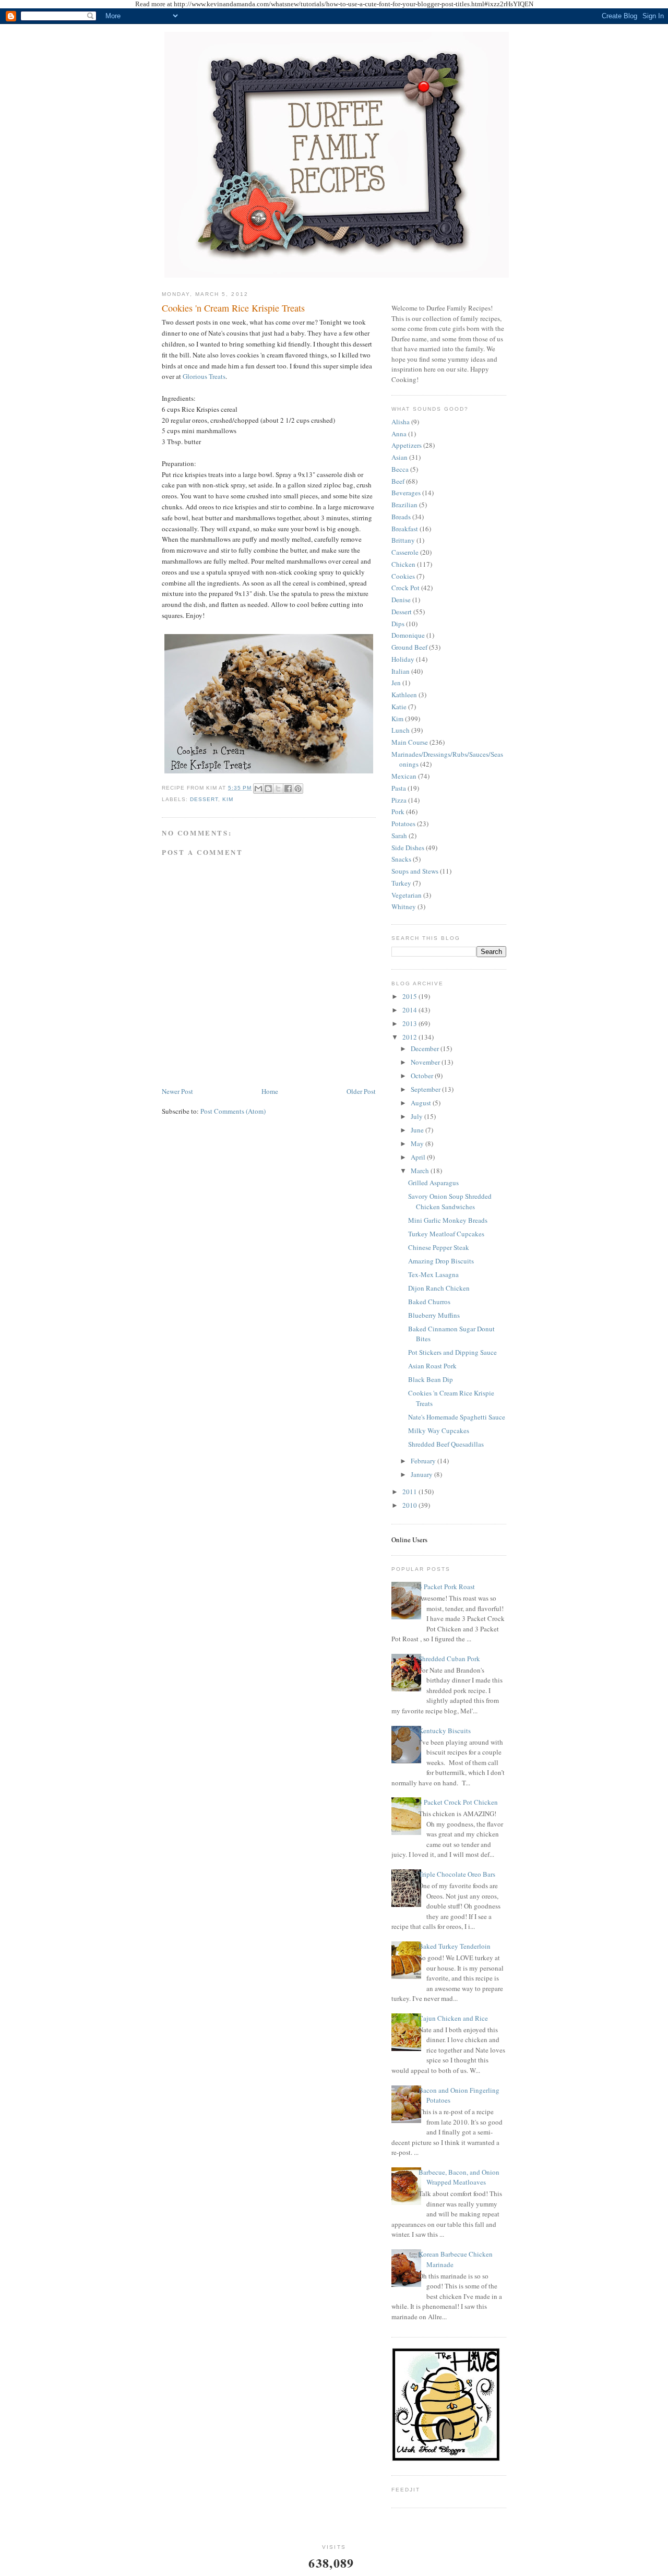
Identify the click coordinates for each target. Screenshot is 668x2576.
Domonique (408, 635)
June (418, 1130)
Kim (228, 799)
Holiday (403, 659)
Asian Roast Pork (432, 1366)
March (421, 1171)
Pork (398, 812)
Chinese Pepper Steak (439, 1247)
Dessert (204, 799)
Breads (401, 517)
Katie (399, 707)
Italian (401, 671)
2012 (410, 1037)
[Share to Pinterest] (298, 789)
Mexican (404, 776)
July (417, 1116)
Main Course (410, 742)
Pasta (399, 788)
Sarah (399, 836)
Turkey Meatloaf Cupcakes (446, 1234)
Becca (400, 469)
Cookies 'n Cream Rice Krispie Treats (233, 308)
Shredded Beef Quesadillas (446, 1444)
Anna (399, 434)
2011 (410, 1492)
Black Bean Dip (431, 1379)
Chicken (403, 564)
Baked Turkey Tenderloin (455, 1946)
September (426, 1089)
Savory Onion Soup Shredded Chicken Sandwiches (450, 1201)
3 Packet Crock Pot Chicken (458, 1802)
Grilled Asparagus (433, 1183)
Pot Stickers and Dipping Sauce (452, 1352)
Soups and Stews (415, 871)
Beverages (406, 493)
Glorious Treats (204, 376)
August (422, 1103)
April (419, 1157)
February (424, 1461)
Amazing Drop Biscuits (441, 1261)
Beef (398, 481)
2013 (410, 1023)
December (426, 1048)
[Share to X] (278, 789)
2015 (410, 996)
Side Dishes (408, 848)
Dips (398, 624)
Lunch (401, 730)
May (418, 1143)
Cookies (403, 576)
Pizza (399, 800)
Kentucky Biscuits (445, 1731)
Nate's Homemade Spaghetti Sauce (457, 1417)
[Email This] (258, 789)
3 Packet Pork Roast (447, 1587)
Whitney (404, 907)
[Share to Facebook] (288, 789)
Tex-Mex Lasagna (433, 1274)
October (423, 1076)
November (426, 1062)
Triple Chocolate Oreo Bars (457, 1874)
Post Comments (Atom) (233, 1111)
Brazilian (404, 505)
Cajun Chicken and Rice (453, 2018)
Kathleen (404, 695)
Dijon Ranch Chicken (439, 1288)
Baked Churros (429, 1302)
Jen (396, 683)
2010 (410, 1505)
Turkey (401, 883)
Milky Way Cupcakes (439, 1430)
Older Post (361, 1091)
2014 (410, 1010)
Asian (399, 457)
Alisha (401, 422)
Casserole (405, 552)
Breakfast (405, 529)
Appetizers (407, 445)
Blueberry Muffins (434, 1315)
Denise (401, 600)
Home (270, 1091)
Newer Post (177, 1091)
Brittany (403, 540)
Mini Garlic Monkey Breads (448, 1220)
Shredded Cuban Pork (449, 1659)
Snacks (401, 859)
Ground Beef (409, 647)
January (422, 1474)
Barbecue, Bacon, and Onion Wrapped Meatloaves (459, 2177)
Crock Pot (405, 588)
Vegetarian (407, 895)
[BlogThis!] (268, 789)
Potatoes (403, 824)
